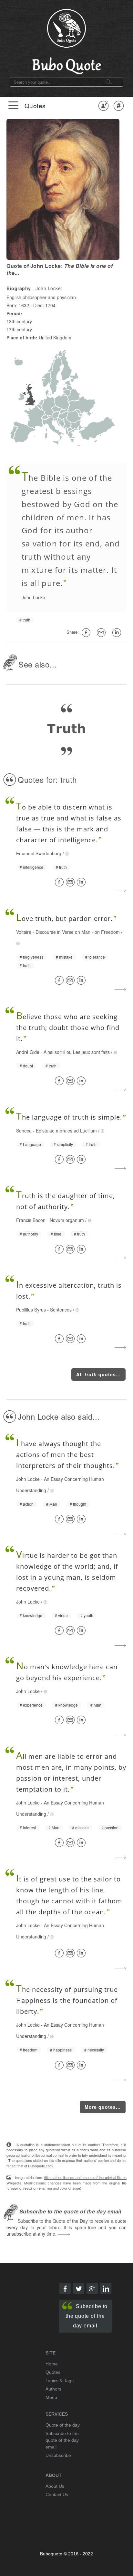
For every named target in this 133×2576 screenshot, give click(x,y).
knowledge (33, 1615)
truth (26, 620)
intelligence (33, 867)
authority (31, 1234)
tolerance (97, 957)
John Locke (33, 597)
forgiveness (33, 957)
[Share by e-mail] (102, 633)
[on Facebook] (87, 633)
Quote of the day (63, 2425)
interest (29, 1828)
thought (80, 1504)
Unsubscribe (58, 2455)
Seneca (24, 1131)
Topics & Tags (60, 2381)
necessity (96, 2050)
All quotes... (98, 1374)
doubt (28, 1066)
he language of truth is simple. (69, 1117)
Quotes (35, 105)
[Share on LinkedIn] (82, 882)
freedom (30, 2050)
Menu (51, 2397)
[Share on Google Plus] (92, 2288)
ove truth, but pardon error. (64, 919)
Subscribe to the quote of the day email (87, 2316)
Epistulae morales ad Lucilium (66, 1131)
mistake (66, 957)
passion (112, 1828)
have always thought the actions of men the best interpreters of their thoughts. (66, 1455)
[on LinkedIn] (118, 633)
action (28, 1504)
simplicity (65, 1144)
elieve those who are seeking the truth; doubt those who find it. (68, 1028)
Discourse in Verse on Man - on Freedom (78, 932)
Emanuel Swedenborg (39, 853)
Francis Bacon (31, 1220)
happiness (62, 2050)
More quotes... (103, 2107)
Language (32, 1144)
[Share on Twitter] (79, 2288)
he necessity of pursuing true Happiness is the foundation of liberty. (67, 2000)
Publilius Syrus (31, 1310)
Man (53, 1504)
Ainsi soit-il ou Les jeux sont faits (77, 1052)
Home (52, 2364)
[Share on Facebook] (60, 882)
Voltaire (24, 932)
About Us (55, 2486)
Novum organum (67, 1220)
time (58, 1234)
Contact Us (57, 2495)
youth (88, 1615)
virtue (63, 1615)
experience (33, 1705)
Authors (53, 2389)
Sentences (61, 1310)
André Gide (28, 1052)
